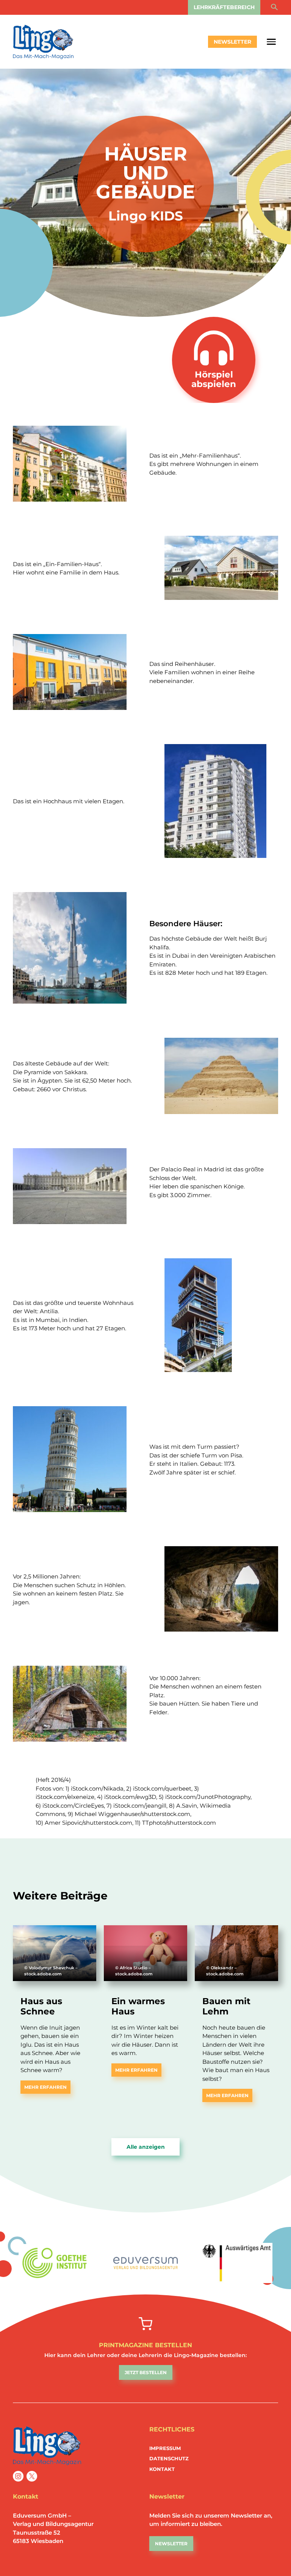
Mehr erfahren (45, 2087)
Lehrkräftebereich (224, 7)
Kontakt (162, 2469)
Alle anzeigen (146, 2147)
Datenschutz (169, 2458)
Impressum (165, 2448)
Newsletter (232, 42)
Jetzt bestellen (146, 2372)
